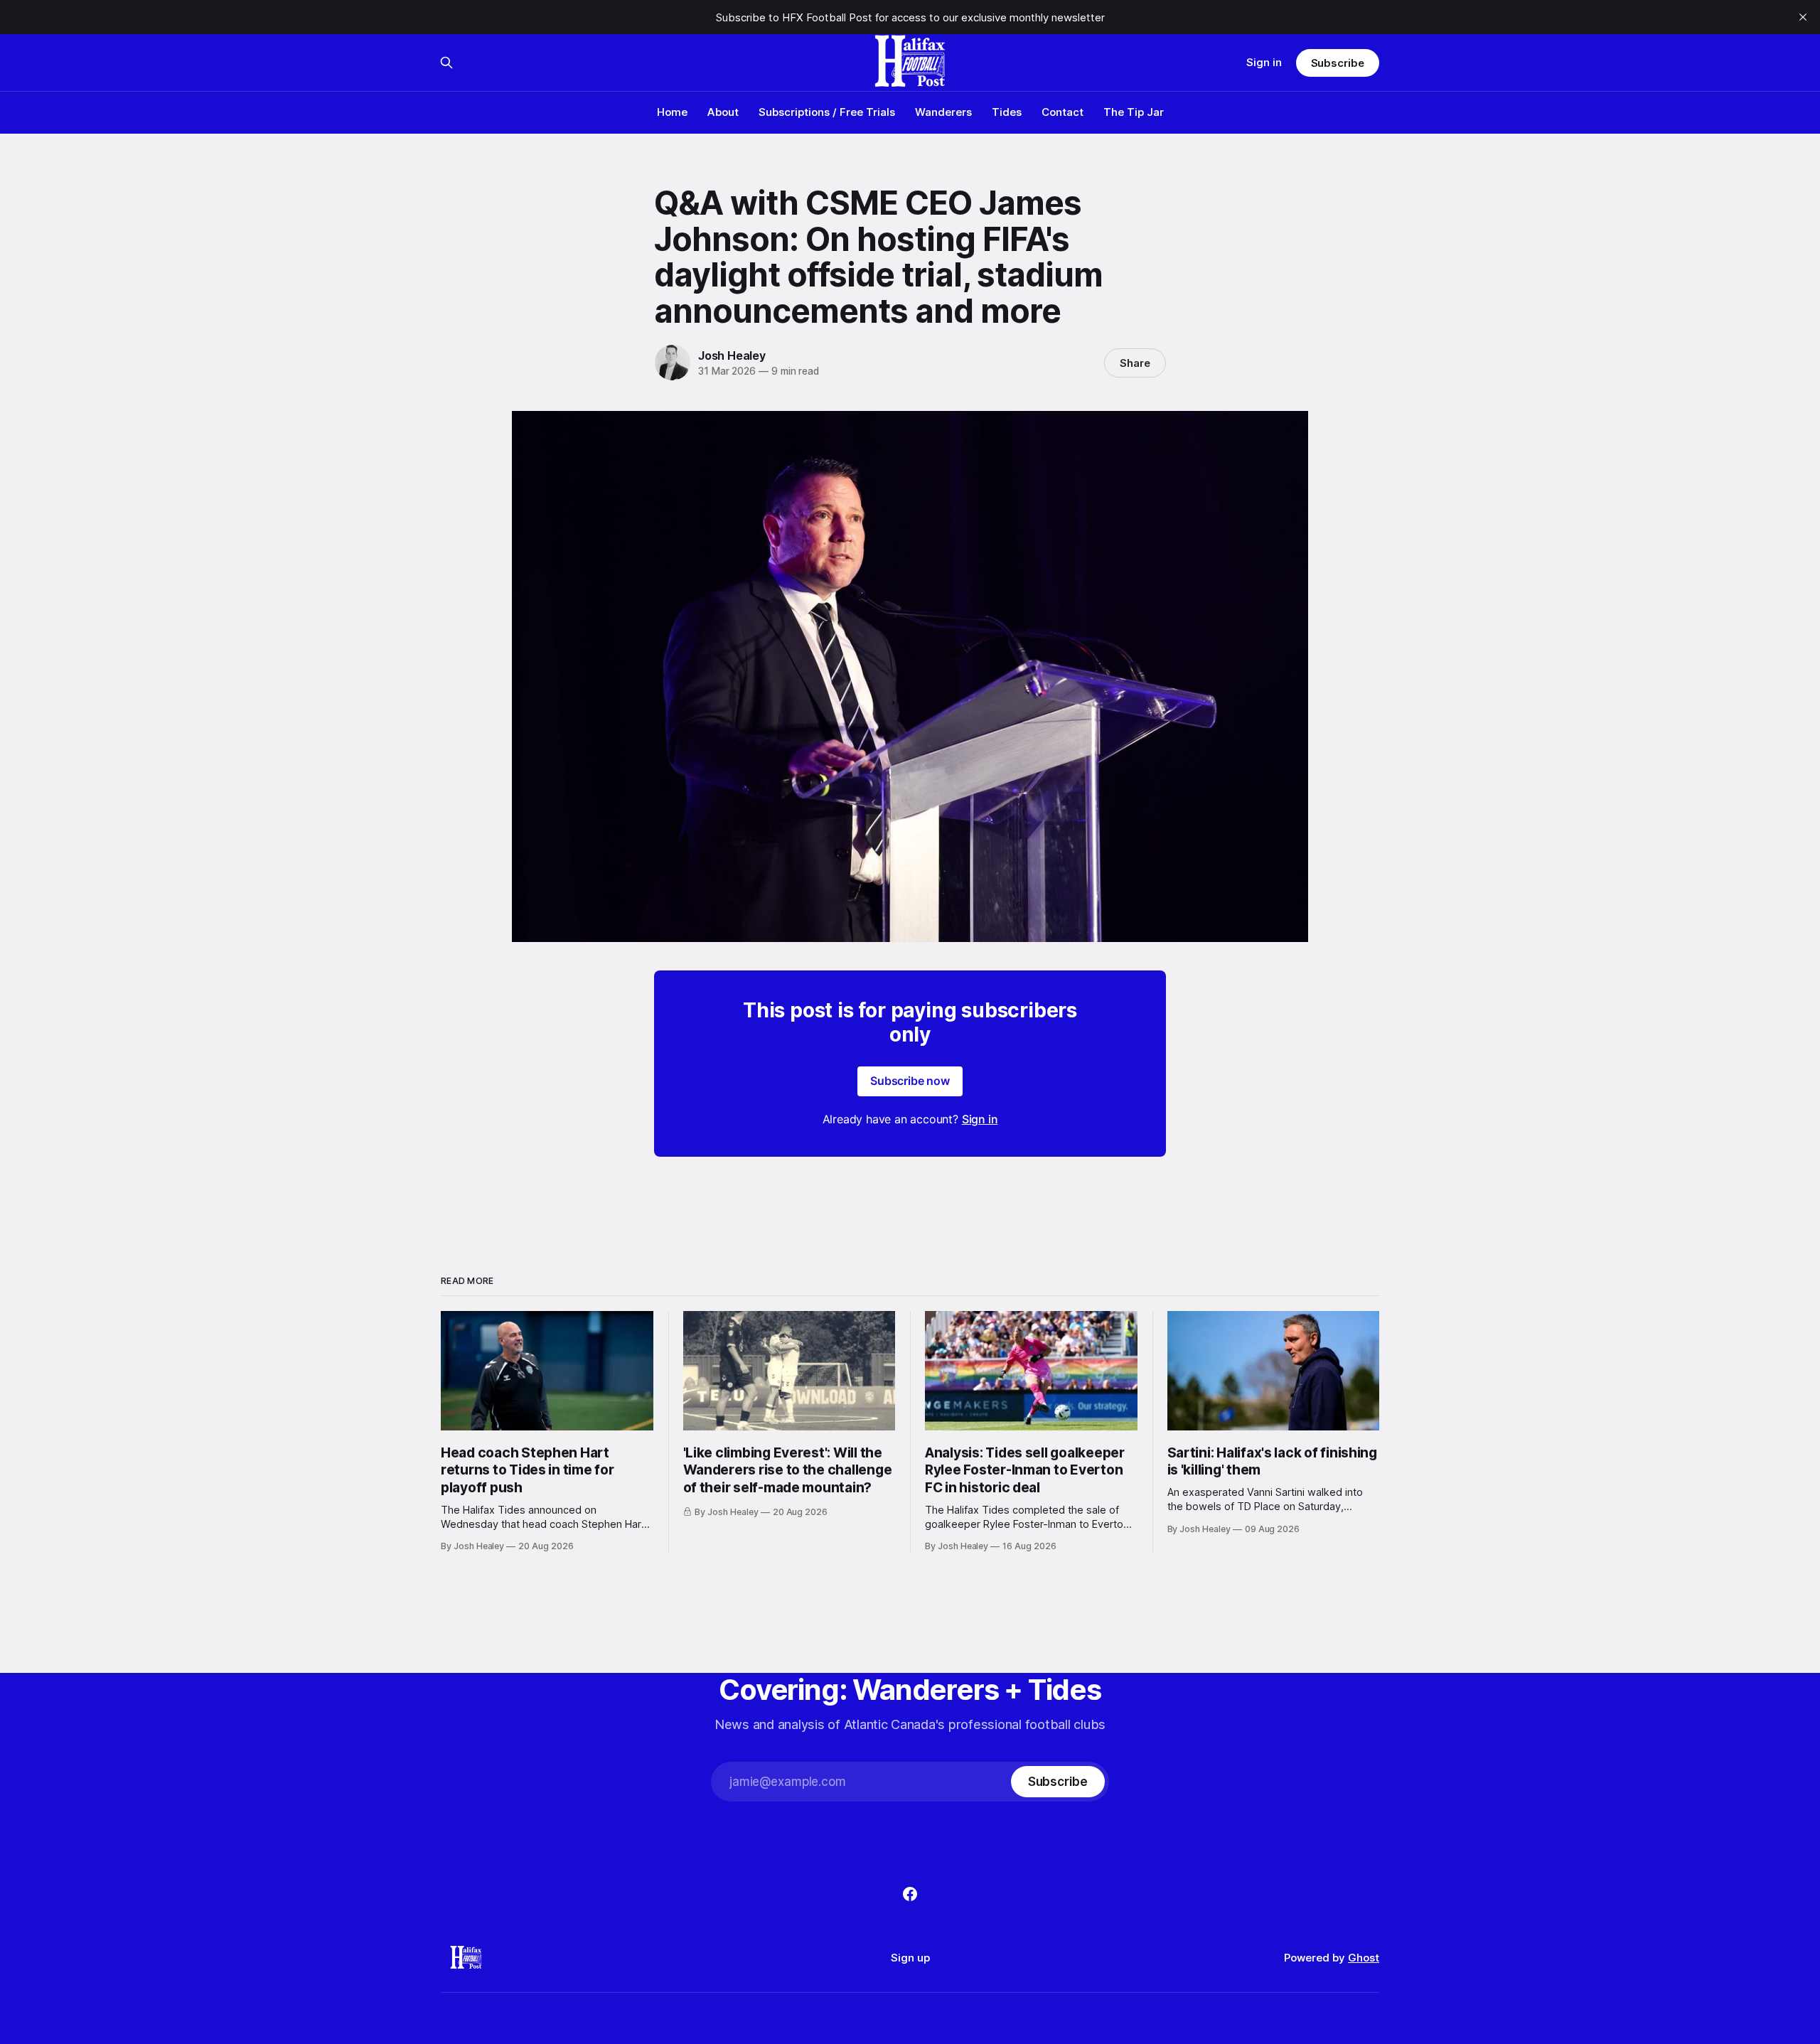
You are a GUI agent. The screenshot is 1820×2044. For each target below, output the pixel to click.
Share (1135, 363)
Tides (1007, 112)
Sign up (910, 1958)
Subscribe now (910, 1081)
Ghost (1364, 1958)
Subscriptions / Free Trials (827, 112)
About (723, 112)
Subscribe (1338, 63)
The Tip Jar (1134, 112)
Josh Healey (732, 355)
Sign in (1264, 62)
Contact (1062, 112)
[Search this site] (446, 63)
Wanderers (943, 112)
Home (672, 112)
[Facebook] (910, 1894)
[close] (1803, 17)
